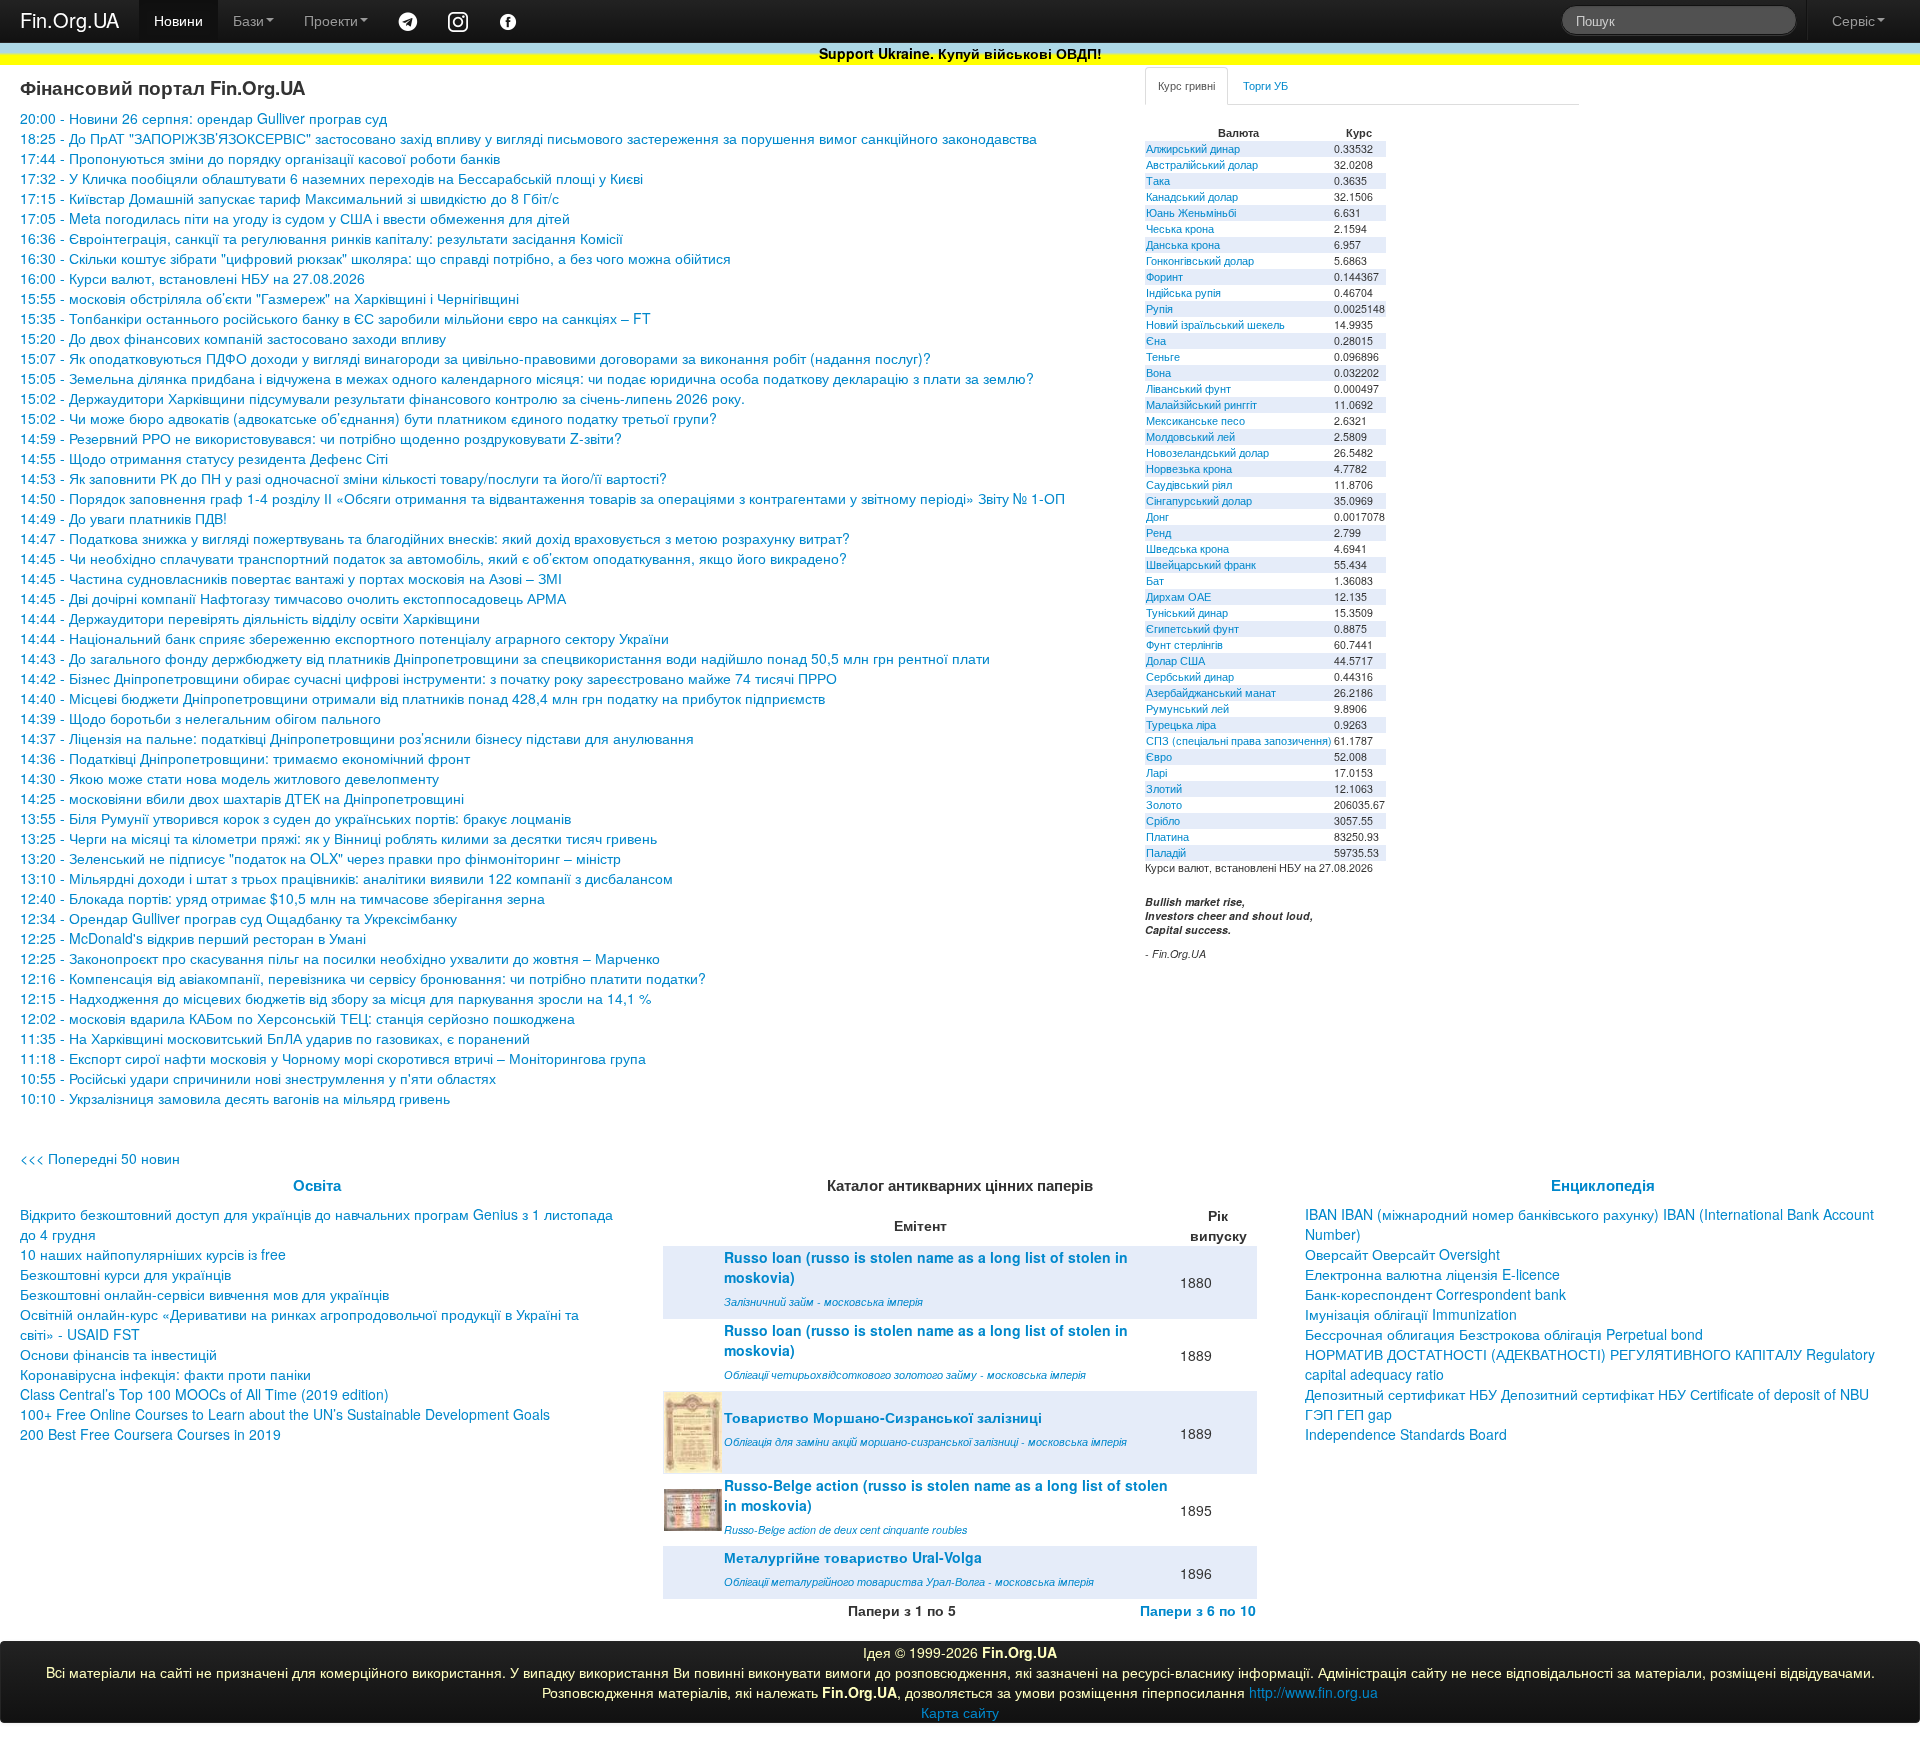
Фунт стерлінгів (1184, 644)
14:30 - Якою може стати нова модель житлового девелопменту (229, 778)
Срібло (1163, 820)
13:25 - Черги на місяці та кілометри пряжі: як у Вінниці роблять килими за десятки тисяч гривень (338, 838)
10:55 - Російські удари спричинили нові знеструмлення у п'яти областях (258, 1078)
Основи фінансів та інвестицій (118, 1354)
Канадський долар (1192, 196)
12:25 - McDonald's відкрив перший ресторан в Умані (193, 938)
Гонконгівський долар (1200, 260)
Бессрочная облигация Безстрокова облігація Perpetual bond (1504, 1334)
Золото (1164, 804)
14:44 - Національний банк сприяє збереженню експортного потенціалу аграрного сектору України (344, 638)
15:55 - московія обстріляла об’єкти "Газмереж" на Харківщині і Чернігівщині (269, 298)
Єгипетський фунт (1192, 628)
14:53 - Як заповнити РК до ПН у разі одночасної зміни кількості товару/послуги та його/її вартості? (343, 478)
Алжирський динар (1193, 148)
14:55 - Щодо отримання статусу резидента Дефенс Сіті (204, 458)
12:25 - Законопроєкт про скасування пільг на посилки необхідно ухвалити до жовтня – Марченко (340, 958)
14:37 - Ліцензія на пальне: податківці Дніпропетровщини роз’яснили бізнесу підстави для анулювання (357, 738)
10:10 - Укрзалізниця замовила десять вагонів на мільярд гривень (235, 1098)
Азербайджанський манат (1211, 692)
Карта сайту (960, 1712)
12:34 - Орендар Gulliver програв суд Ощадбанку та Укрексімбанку (238, 918)
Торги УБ (1265, 85)
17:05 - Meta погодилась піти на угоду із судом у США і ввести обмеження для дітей (295, 218)
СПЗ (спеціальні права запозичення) (1239, 740)
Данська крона (1183, 244)
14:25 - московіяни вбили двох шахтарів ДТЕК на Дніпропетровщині (242, 798)
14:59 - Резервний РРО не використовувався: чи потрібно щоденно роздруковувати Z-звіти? (321, 438)
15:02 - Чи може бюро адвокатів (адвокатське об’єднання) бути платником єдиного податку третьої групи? (368, 418)
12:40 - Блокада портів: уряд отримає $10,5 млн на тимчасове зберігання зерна (282, 898)
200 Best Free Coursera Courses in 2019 (150, 1434)
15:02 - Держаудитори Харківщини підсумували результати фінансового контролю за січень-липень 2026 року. (382, 398)
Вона (1158, 372)
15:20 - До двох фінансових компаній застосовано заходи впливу (233, 338)
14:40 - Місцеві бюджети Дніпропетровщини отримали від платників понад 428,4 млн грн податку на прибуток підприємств (422, 698)
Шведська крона (1187, 548)
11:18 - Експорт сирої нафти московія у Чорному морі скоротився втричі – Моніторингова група (333, 1058)
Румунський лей (1187, 708)
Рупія (1159, 308)
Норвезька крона (1189, 468)
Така (1158, 180)
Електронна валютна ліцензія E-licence (1432, 1274)
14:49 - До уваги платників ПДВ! (123, 518)
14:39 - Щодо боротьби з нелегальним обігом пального (200, 718)
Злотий (1164, 788)
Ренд (1158, 532)
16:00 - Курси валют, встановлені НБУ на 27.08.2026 (192, 278)
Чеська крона (1180, 228)
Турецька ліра (1181, 724)
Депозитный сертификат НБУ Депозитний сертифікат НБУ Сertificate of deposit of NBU (1587, 1394)
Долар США (1175, 660)
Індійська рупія (1183, 292)
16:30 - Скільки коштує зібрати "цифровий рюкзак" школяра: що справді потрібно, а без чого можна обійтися (375, 258)
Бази (248, 20)
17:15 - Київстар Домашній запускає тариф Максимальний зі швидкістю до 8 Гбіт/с (289, 198)
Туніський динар (1187, 612)
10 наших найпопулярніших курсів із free (153, 1254)
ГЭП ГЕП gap (1348, 1414)
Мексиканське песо (1195, 420)
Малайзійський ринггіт (1201, 404)
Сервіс (1853, 20)
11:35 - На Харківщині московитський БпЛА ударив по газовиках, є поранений (275, 1038)
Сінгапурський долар (1199, 500)
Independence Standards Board (1406, 1434)
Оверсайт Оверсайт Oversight (1402, 1254)
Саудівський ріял (1189, 484)
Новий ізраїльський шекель (1215, 324)
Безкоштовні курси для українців (125, 1274)
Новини (178, 20)
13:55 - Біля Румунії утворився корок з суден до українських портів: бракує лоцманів (295, 818)
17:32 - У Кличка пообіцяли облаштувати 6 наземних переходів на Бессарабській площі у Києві (331, 178)
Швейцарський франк (1201, 564)
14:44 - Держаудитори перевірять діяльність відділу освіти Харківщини (250, 618)
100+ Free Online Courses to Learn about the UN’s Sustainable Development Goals (285, 1414)
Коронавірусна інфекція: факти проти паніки (165, 1374)
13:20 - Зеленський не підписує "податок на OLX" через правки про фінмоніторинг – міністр (320, 858)
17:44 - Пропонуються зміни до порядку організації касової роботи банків (260, 158)
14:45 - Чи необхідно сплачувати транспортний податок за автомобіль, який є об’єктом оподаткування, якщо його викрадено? (433, 558)
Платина (1167, 836)
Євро (1159, 756)
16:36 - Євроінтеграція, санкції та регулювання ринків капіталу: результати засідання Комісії (321, 238)
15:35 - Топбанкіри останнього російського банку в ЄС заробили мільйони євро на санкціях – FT (335, 318)
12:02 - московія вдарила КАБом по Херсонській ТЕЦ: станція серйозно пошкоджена (297, 1018)
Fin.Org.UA (69, 19)
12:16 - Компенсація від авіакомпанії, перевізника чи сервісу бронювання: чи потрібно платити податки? (363, 978)
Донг (1157, 516)
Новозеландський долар (1207, 452)
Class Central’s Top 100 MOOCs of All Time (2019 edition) (204, 1394)
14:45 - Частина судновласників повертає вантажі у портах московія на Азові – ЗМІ (291, 578)
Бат (1155, 580)
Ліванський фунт (1188, 388)
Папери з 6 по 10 (1198, 1610)
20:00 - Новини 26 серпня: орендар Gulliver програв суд (203, 118)
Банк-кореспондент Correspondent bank (1435, 1294)
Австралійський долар (1202, 164)
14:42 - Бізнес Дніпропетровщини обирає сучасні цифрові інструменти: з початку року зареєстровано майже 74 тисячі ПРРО (428, 678)
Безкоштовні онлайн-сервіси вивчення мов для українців (204, 1294)
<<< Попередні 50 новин (100, 1158)
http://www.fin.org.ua (1313, 1692)
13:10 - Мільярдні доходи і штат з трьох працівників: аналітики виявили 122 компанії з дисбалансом (346, 878)
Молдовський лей (1190, 436)
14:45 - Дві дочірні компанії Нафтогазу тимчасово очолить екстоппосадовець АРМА (293, 598)
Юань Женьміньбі (1191, 212)
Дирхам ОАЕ (1178, 596)
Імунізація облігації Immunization (1411, 1314)
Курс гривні (1186, 85)
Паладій (1166, 852)
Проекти (331, 20)
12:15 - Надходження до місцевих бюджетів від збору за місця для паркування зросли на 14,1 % (335, 998)
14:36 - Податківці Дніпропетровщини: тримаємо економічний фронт (245, 758)
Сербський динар (1190, 676)
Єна (1156, 340)
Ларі (1156, 772)
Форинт (1164, 276)
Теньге (1163, 356)
